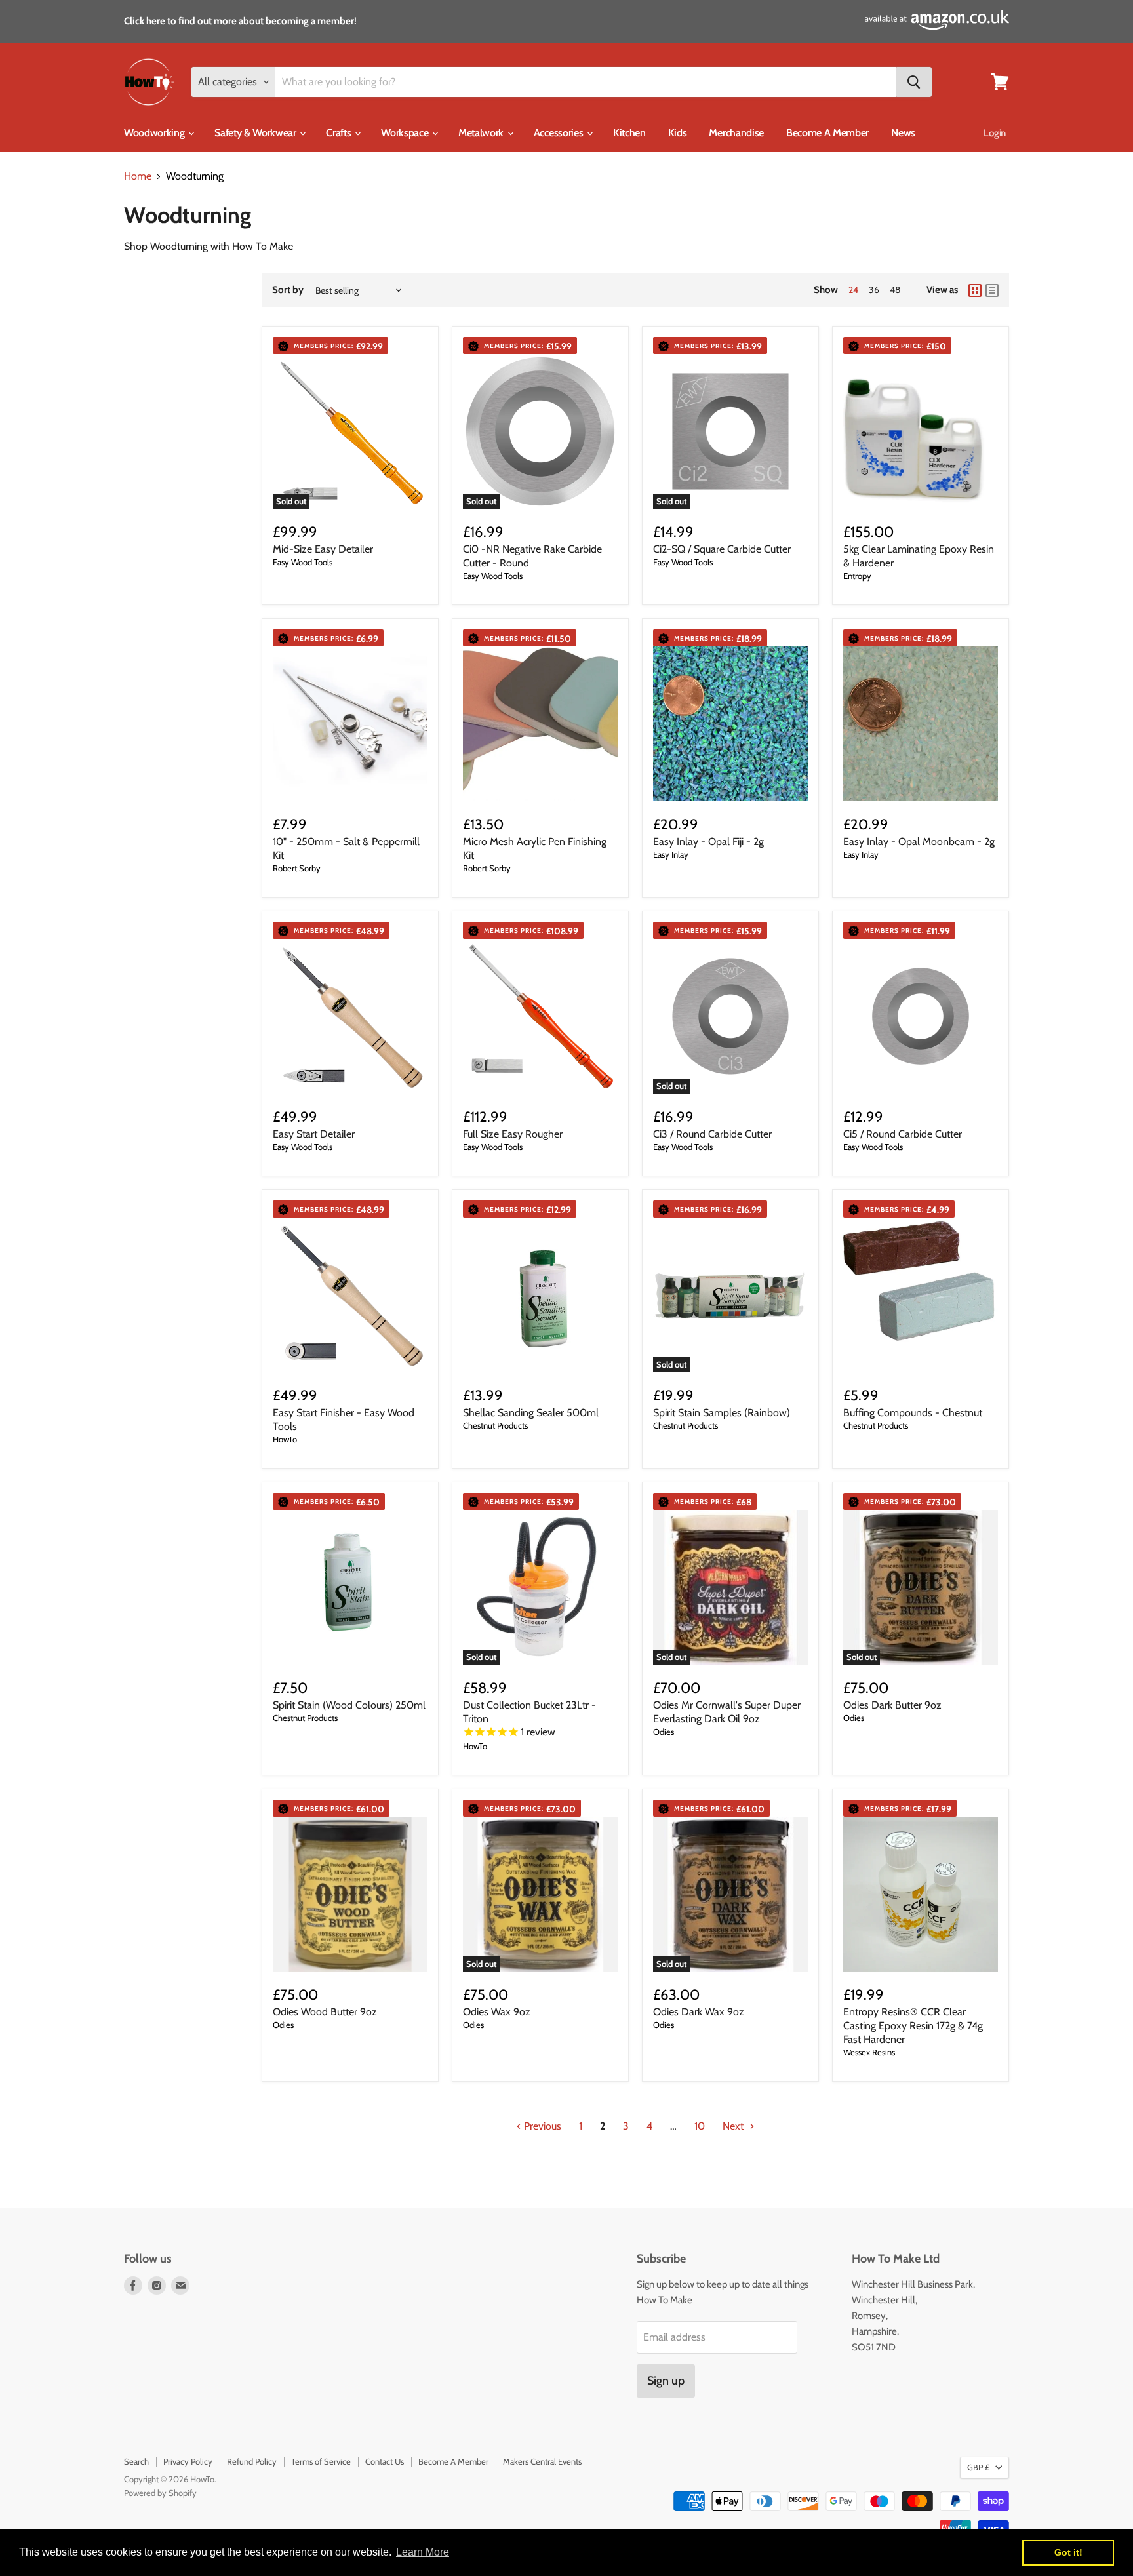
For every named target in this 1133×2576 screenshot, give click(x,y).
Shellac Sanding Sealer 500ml (531, 1413)
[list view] (992, 290)
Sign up (666, 2381)
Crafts (340, 133)
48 (895, 290)
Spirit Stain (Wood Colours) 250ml (349, 1705)
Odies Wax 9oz (497, 2012)
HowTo (285, 1439)
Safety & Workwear (256, 133)
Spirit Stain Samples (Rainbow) (722, 1413)
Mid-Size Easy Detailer (323, 549)
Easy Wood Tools (303, 562)
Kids (678, 133)
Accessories (560, 133)
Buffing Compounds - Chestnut (913, 1413)
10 (700, 2126)
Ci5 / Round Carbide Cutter (903, 1134)
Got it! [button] (1068, 2552)
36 (874, 290)
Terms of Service (321, 2461)
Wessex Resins (869, 2052)
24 (853, 290)
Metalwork (482, 133)
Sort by (288, 290)
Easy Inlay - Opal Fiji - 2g (708, 842)
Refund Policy (252, 2461)
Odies (664, 1732)
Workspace (406, 133)
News (903, 133)
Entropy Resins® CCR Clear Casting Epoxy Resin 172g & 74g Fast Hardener (913, 2026)
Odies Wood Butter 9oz (325, 2012)
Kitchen (629, 133)
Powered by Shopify (160, 2493)
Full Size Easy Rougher (513, 1134)
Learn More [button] (423, 2552)
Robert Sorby (297, 868)
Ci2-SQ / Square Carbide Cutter (722, 549)
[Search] (914, 82)
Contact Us (385, 2461)
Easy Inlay (671, 854)
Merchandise (736, 133)
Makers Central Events (542, 2461)
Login (995, 133)
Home (138, 176)
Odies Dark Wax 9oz (699, 2012)
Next (734, 2126)
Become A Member (827, 133)
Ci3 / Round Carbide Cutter (712, 1134)
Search (136, 2461)
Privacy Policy (188, 2461)
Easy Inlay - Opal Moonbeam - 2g (919, 842)
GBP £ (978, 2467)
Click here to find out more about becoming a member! (240, 21)
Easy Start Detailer (314, 1134)
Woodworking (155, 133)
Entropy (857, 576)
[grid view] (975, 290)
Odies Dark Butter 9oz (892, 1705)
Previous (541, 2126)
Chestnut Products (495, 1425)
